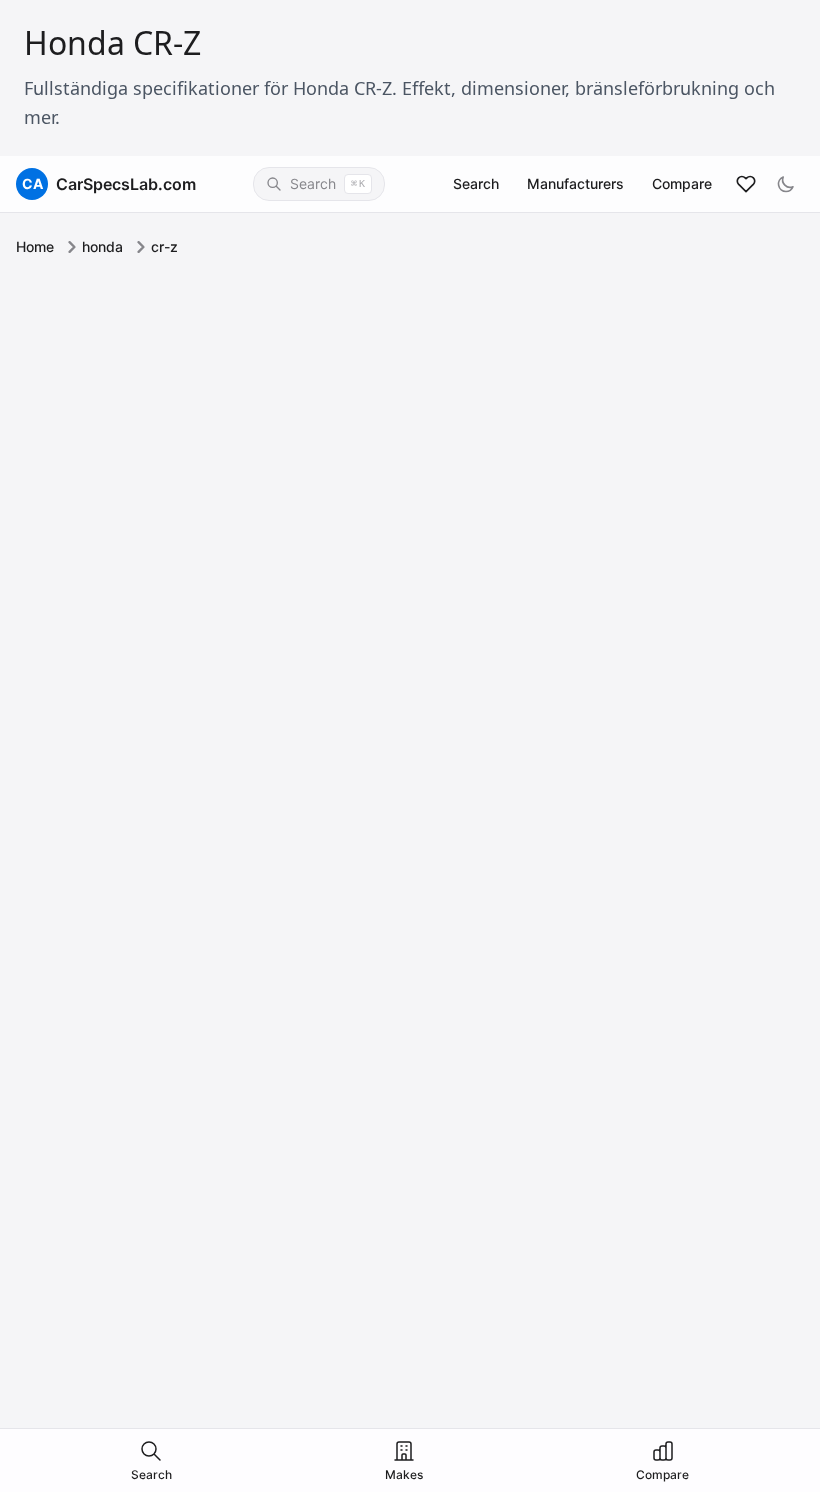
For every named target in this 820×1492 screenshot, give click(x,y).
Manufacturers (575, 183)
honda (102, 246)
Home (35, 246)
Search (476, 183)
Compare (682, 183)
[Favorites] (746, 184)
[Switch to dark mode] (786, 184)
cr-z (164, 246)
